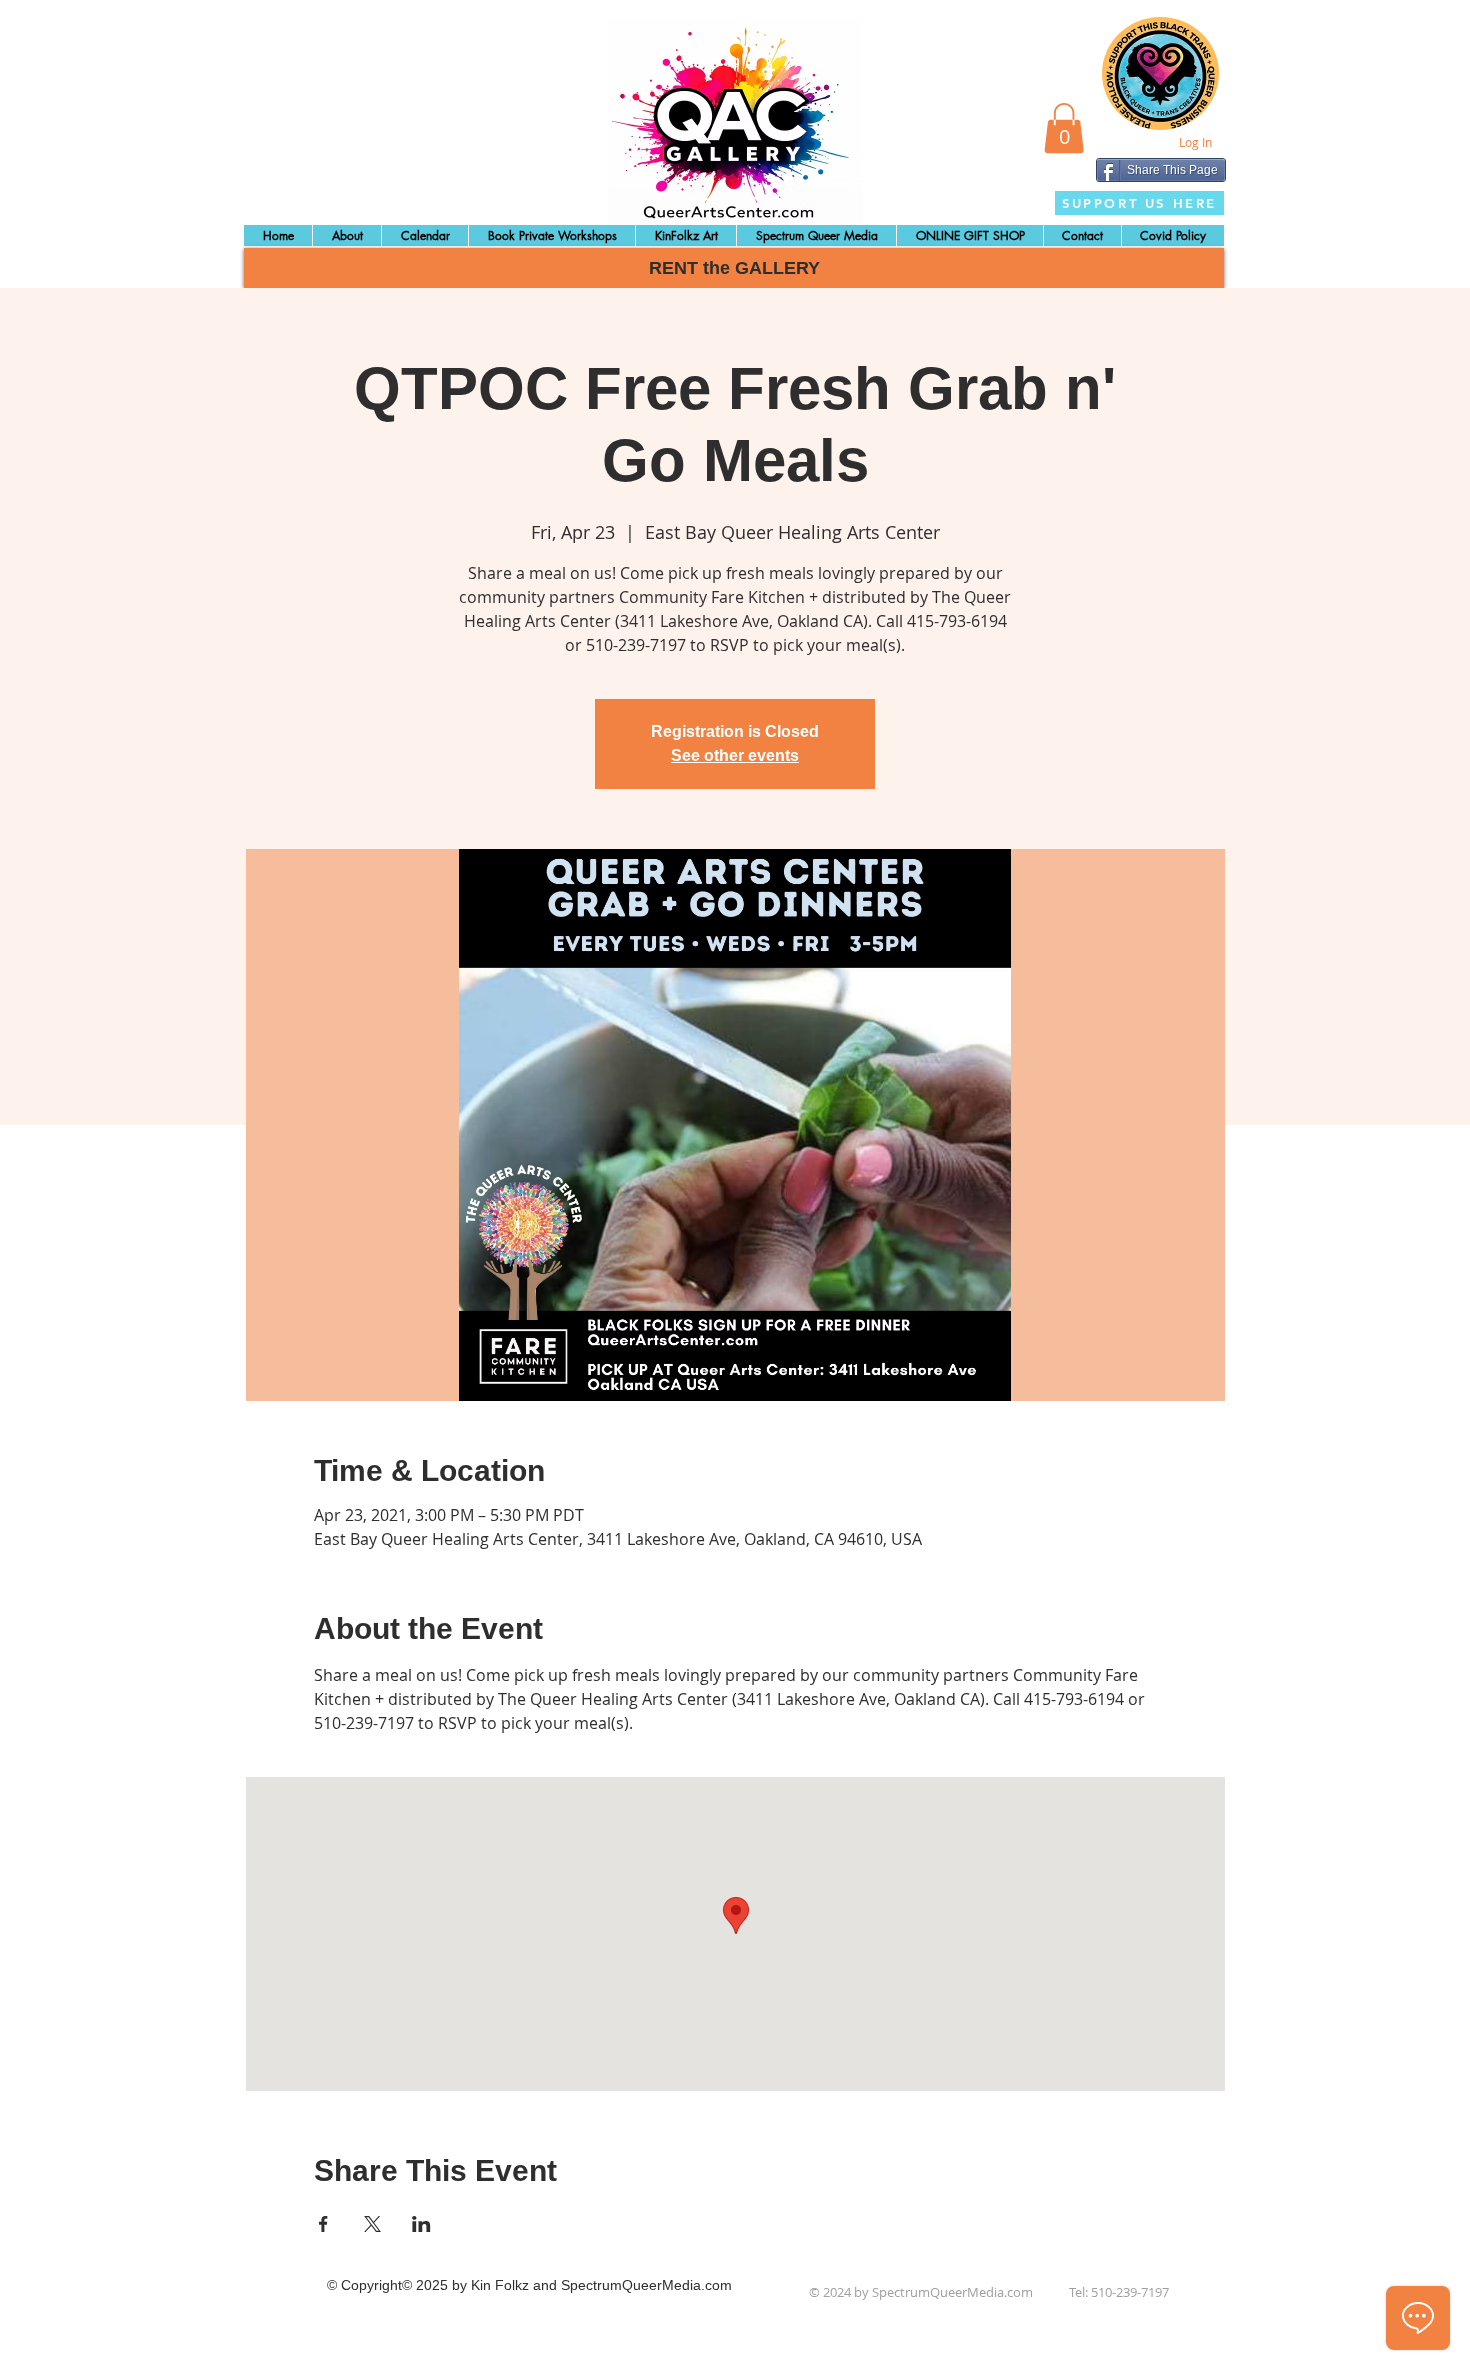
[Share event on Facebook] (323, 2224)
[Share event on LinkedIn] (421, 2224)
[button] (1064, 128)
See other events (735, 755)
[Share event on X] (372, 2224)
